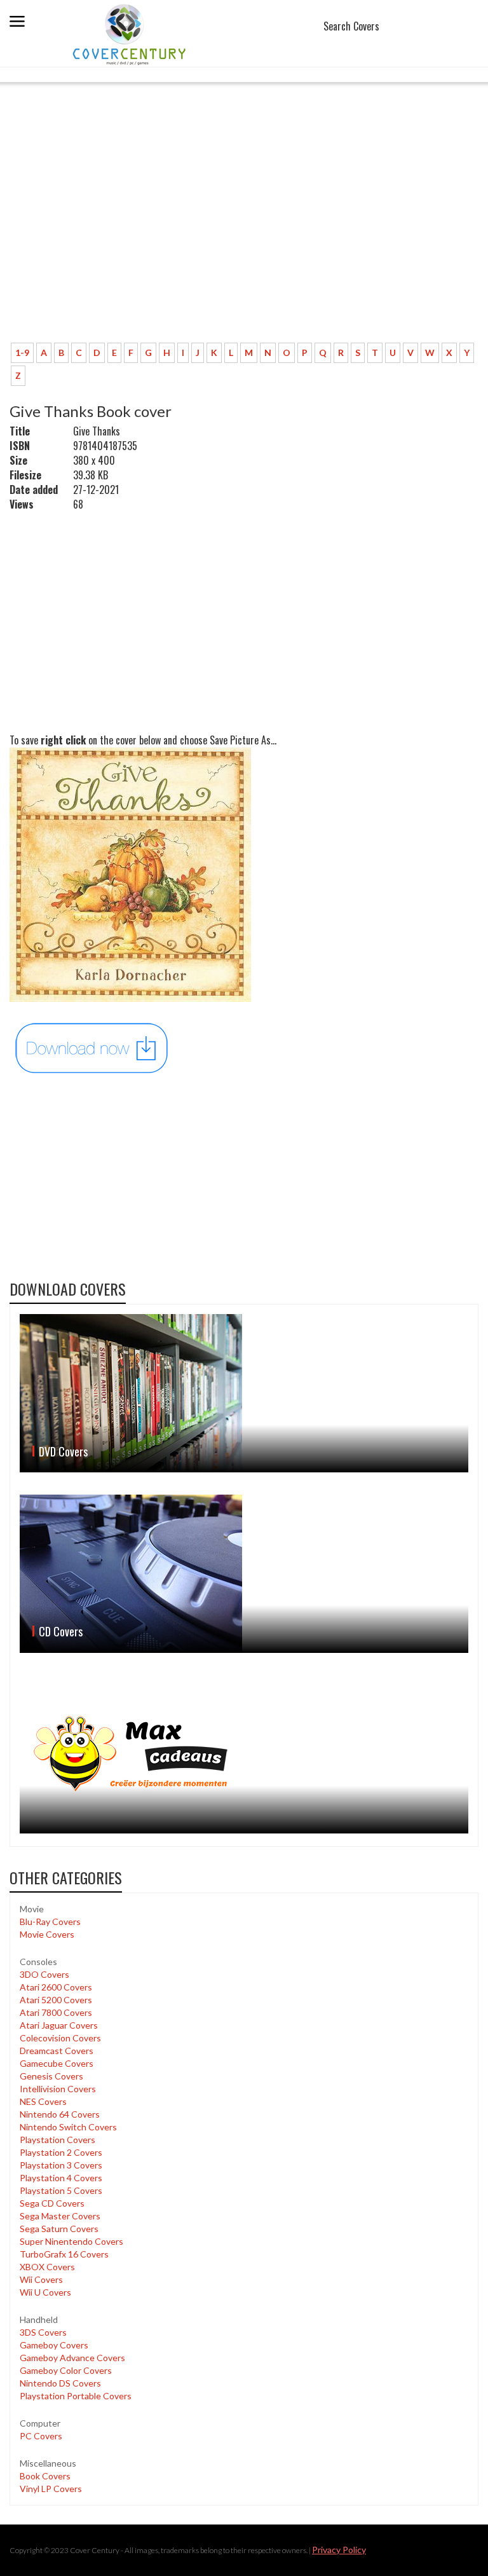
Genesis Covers (51, 2076)
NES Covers (43, 2101)
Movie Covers (47, 1934)
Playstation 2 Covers (61, 2152)
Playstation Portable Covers (76, 2396)
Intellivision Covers (58, 2089)
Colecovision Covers (60, 2038)
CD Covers (61, 1631)
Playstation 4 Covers (61, 2178)
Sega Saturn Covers (59, 2229)
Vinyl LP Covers (51, 2489)
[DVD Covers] (244, 1393)
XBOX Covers (47, 2267)
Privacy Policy (339, 2550)
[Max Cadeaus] (244, 1754)
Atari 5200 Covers (56, 2000)
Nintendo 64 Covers (60, 2114)
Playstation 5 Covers (61, 2190)
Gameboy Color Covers (66, 2370)
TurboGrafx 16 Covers (64, 2254)
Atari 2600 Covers (56, 1987)
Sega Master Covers (60, 2216)
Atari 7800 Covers (56, 2012)
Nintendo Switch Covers (68, 2127)
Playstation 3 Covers (61, 2165)
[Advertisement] (238, 238)
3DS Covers (43, 2332)
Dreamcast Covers (57, 2051)
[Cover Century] (131, 34)
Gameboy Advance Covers (72, 2358)
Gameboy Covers (54, 2345)
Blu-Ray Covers (50, 1922)
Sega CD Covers (52, 2203)
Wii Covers (41, 2279)
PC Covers (41, 2436)
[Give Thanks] (92, 1047)
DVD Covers (63, 1451)
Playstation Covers (58, 2140)
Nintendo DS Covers (60, 2383)
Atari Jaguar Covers (59, 2025)
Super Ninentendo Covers (71, 2241)
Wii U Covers (45, 2292)
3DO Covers (44, 1974)
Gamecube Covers (57, 2063)
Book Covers (45, 2476)
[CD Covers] (244, 1574)
